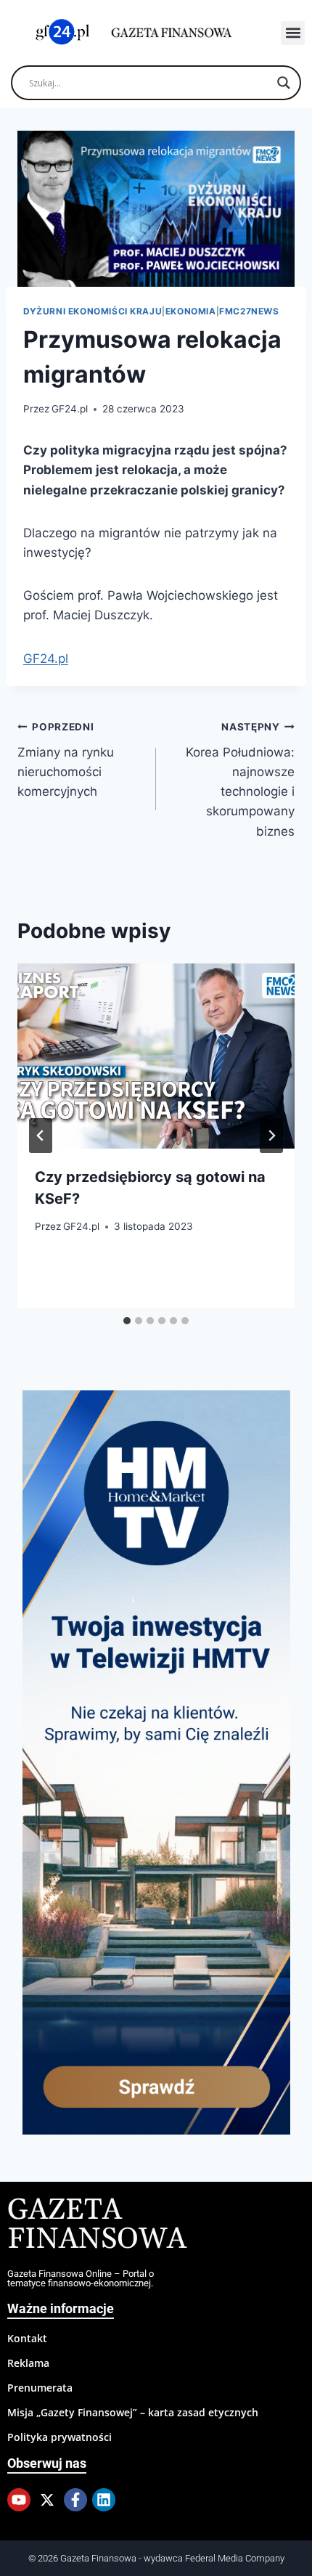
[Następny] (271, 1136)
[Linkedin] (104, 2500)
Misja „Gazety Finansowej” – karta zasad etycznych (133, 2412)
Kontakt (27, 2338)
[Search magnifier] (284, 83)
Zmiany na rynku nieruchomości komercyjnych (66, 760)
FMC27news (249, 311)
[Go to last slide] (41, 1136)
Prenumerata (40, 2388)
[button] (293, 33)
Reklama (28, 2363)
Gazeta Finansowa (97, 2225)
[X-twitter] (47, 2500)
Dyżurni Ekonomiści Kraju (93, 311)
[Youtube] (19, 2500)
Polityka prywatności (59, 2437)
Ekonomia (191, 311)
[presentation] (156, 1056)
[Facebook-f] (75, 2500)
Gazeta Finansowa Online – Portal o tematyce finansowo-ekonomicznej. (81, 2278)
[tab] (127, 1321)
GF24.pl (70, 409)
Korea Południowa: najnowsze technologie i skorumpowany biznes (240, 779)
